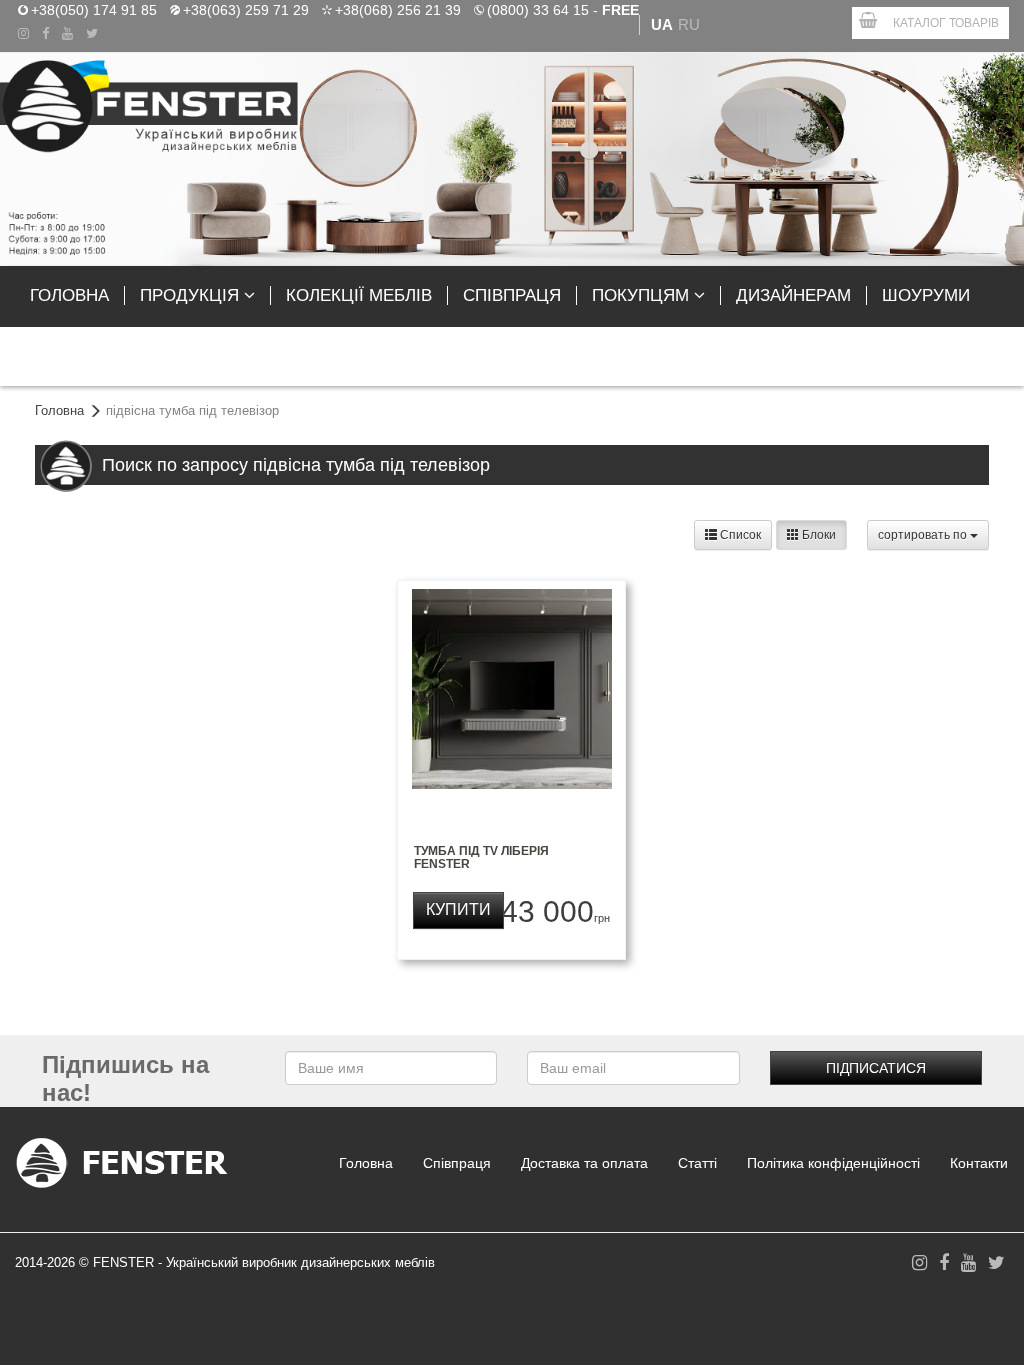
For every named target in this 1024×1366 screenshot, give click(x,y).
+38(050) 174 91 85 (94, 9)
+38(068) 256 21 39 (398, 9)
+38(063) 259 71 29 (246, 9)
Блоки (817, 535)
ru (689, 24)
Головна (59, 410)
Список (739, 535)
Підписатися (876, 1068)
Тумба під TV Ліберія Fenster (481, 857)
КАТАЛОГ (946, 23)
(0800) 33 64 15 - (563, 9)
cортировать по (924, 535)
